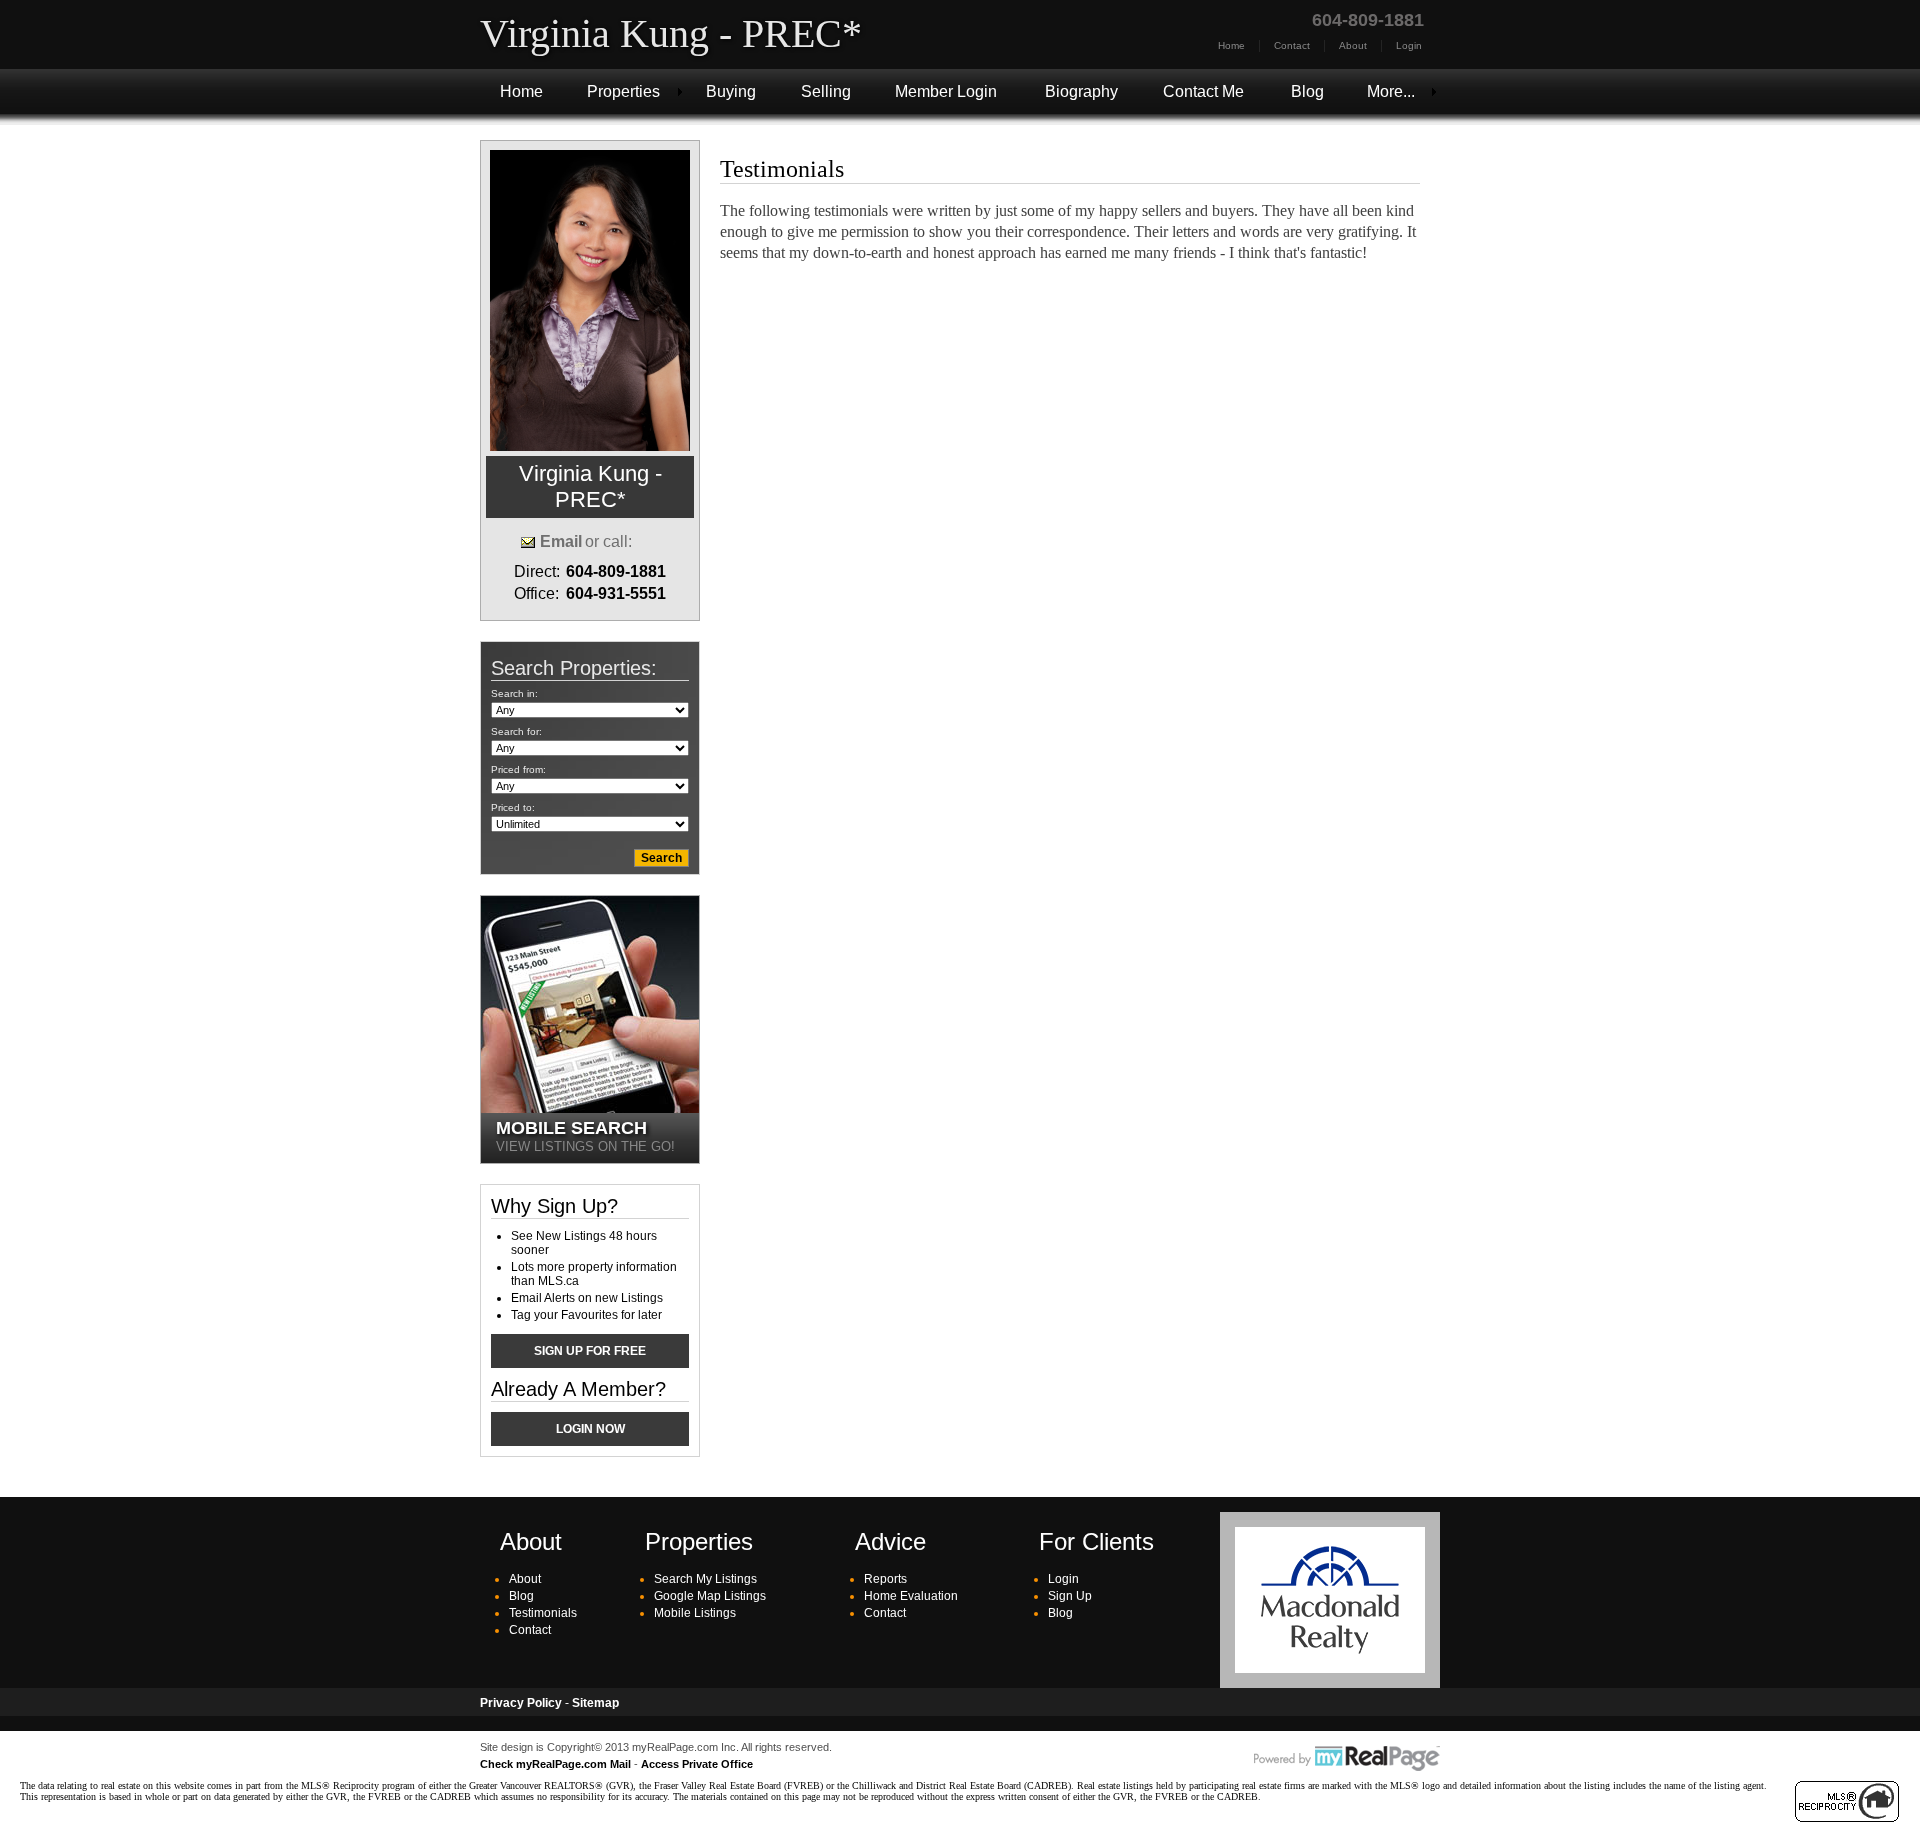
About (1353, 45)
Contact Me (1203, 91)
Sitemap (595, 1703)
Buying (731, 91)
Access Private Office (697, 1764)
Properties (623, 91)
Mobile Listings (695, 1613)
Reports (885, 1579)
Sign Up (1070, 1596)
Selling (826, 91)
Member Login (946, 91)
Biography (1081, 91)
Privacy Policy (521, 1703)
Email (561, 541)
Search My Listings (705, 1579)
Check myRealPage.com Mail (555, 1764)
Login (1409, 45)
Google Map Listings (710, 1596)
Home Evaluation (911, 1596)
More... (1391, 91)
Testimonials (543, 1613)
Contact (1292, 45)
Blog (1307, 91)
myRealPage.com (1347, 1759)
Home (1231, 45)
